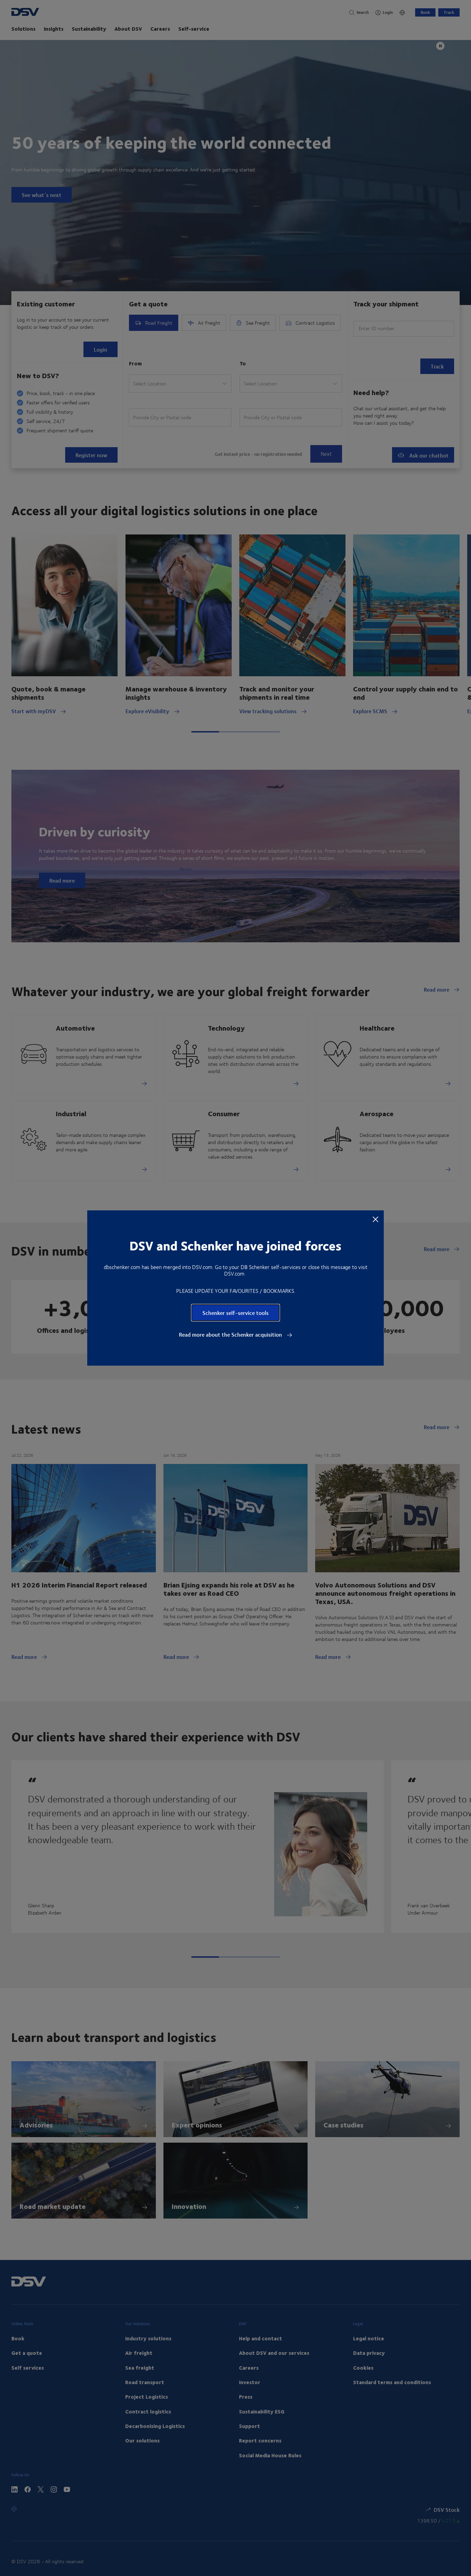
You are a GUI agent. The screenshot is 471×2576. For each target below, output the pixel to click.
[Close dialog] (375, 1219)
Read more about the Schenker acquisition (231, 1335)
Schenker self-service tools (235, 1313)
